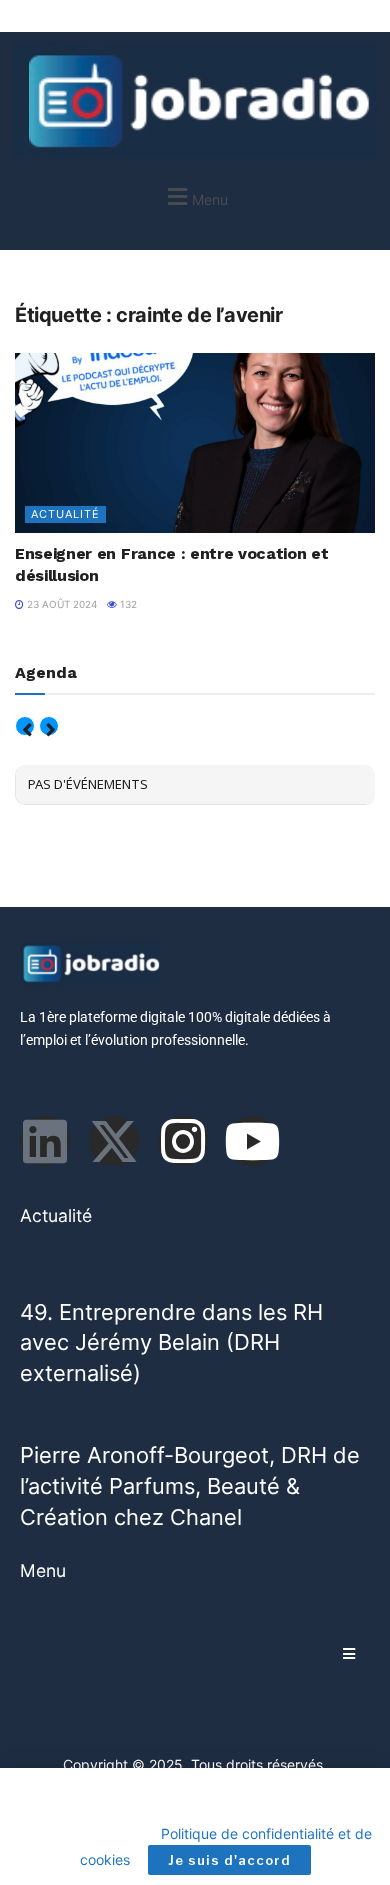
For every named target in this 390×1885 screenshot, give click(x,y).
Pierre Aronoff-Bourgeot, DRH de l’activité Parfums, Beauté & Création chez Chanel (190, 1485)
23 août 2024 (60, 604)
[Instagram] (183, 1141)
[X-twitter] (114, 1141)
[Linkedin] (45, 1141)
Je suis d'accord (229, 1860)
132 (127, 604)
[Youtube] (252, 1141)
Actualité (65, 514)
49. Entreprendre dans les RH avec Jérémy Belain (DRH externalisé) (171, 1342)
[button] (195, 196)
